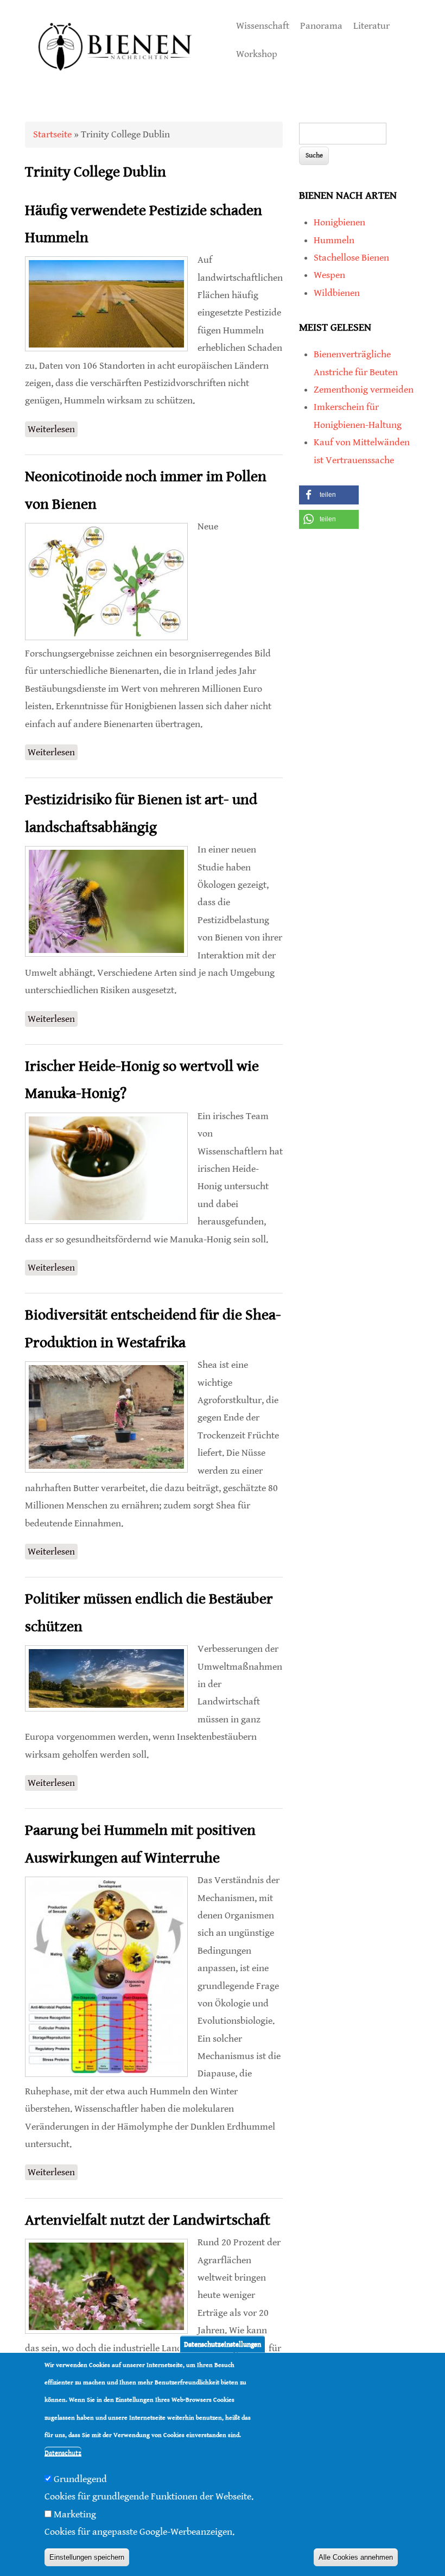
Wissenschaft (263, 26)
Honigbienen (339, 222)
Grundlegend (80, 2479)
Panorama (321, 26)
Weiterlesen (53, 429)
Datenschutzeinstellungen (223, 2344)
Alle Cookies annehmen (356, 2557)
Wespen (329, 275)
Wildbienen (337, 293)
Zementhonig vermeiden (364, 390)
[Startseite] (116, 82)
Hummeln (334, 240)
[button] (329, 495)
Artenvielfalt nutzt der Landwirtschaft (148, 2220)
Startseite (52, 134)
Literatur (371, 26)
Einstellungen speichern (87, 2557)
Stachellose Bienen (351, 258)
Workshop (257, 54)
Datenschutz (63, 2453)
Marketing (75, 2514)
